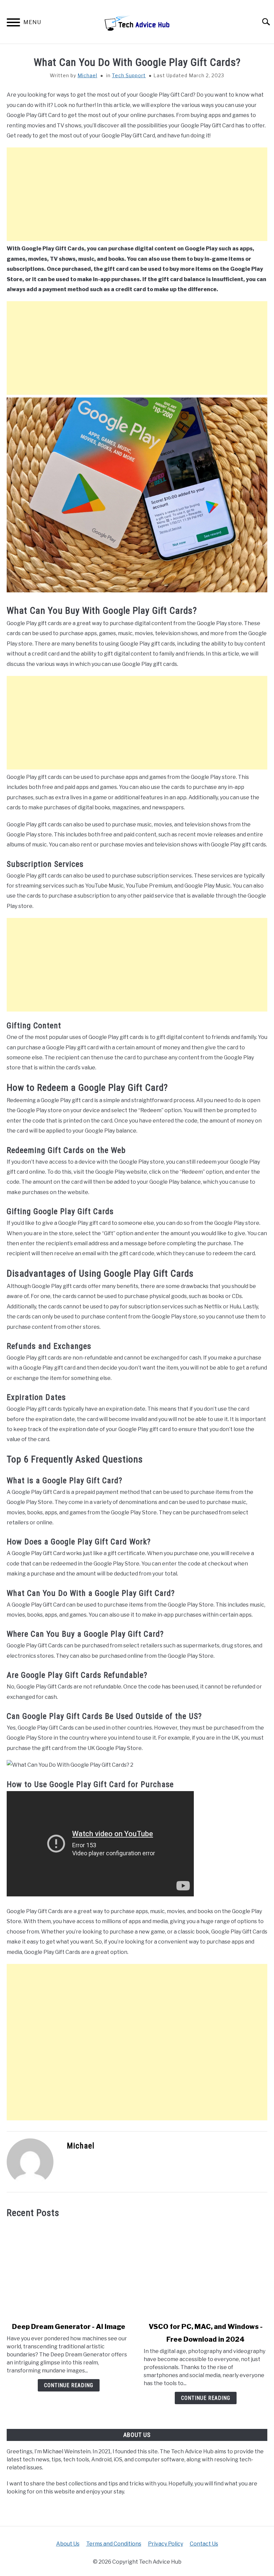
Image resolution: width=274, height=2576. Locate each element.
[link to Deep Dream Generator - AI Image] (68, 2270)
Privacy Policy (166, 2544)
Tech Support (129, 75)
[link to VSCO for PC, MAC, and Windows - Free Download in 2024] (205, 2270)
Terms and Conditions (114, 2544)
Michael (87, 75)
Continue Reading (69, 2385)
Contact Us (204, 2544)
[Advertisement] (137, 194)
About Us (68, 2544)
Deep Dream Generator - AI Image (69, 2327)
